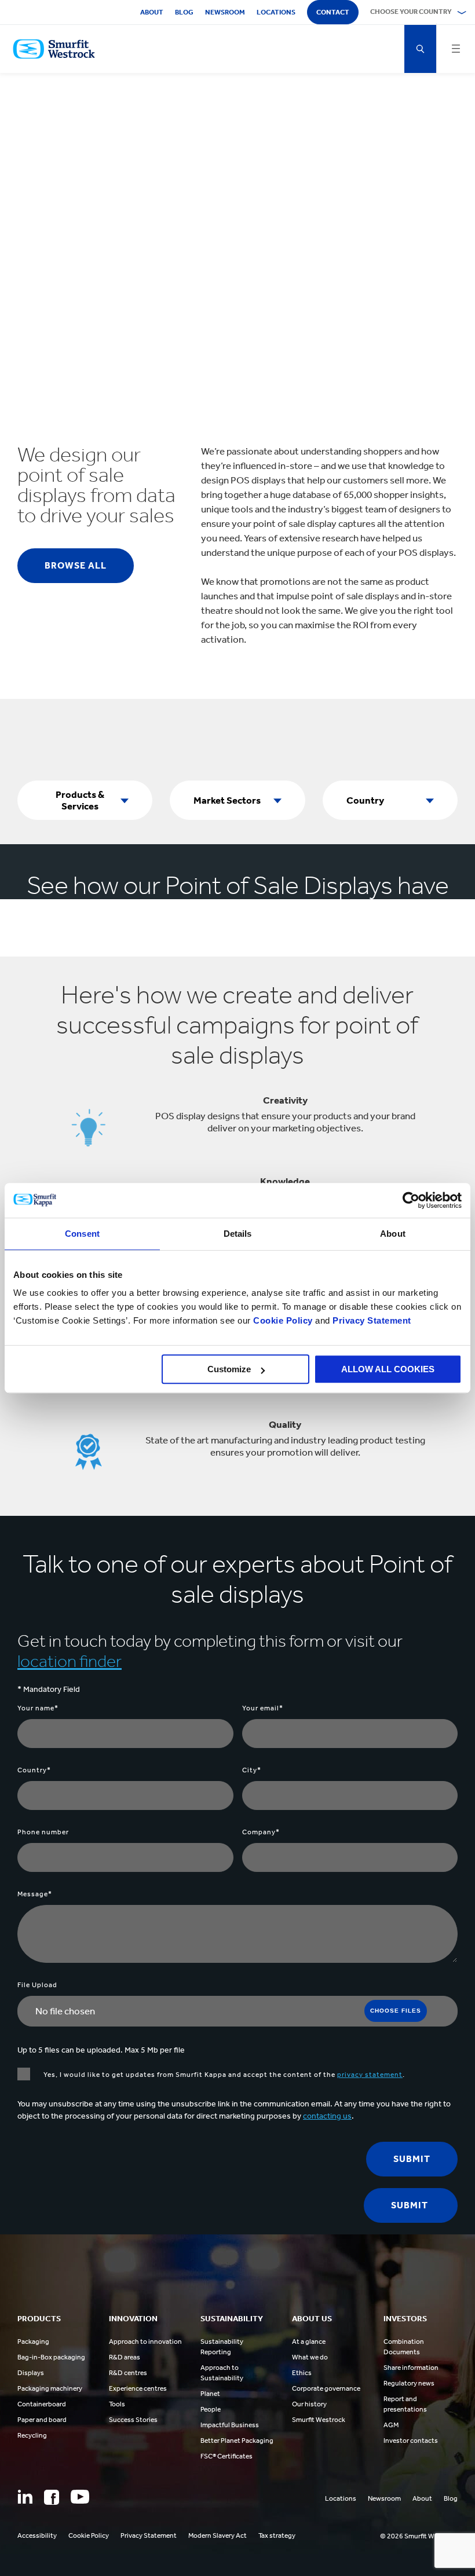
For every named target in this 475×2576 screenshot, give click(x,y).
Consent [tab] (82, 1234)
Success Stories (133, 2420)
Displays (31, 2373)
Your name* (38, 1708)
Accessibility (37, 2535)
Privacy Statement (371, 1320)
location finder (70, 1661)
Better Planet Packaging (237, 2441)
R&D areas (125, 2357)
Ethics (302, 2373)
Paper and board (42, 2420)
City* (252, 1770)
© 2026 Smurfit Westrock (419, 2536)
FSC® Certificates (226, 2456)
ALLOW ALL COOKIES (388, 1369)
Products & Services (80, 800)
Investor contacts (411, 2441)
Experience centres (138, 2388)
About (152, 12)
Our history (309, 2404)
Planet (210, 2394)
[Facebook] (52, 2497)
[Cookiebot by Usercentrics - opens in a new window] (411, 1200)
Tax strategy (277, 2535)
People (211, 2409)
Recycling (32, 2435)
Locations (276, 12)
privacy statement (370, 2075)
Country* (34, 1770)
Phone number (43, 1832)
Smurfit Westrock (319, 2420)
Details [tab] (238, 1234)
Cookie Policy (283, 1320)
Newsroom (225, 12)
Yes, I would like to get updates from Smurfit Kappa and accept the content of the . (223, 2075)
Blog (184, 12)
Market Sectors (227, 800)
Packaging (33, 2342)
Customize (229, 1369)
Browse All (76, 565)
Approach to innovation (145, 2342)
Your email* (263, 1708)
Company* (261, 1832)
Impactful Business (230, 2425)
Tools (117, 2404)
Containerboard (42, 2404)
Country (365, 800)
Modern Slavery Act (218, 2535)
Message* (35, 1894)
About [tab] (393, 1234)
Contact (333, 12)
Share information (411, 2368)
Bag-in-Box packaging (51, 2357)
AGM (391, 2425)
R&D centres (128, 2373)
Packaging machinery (50, 2388)
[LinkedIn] (25, 2497)
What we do (310, 2357)
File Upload (37, 1985)
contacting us (327, 2116)
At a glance (309, 2342)
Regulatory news (409, 2383)
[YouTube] (80, 2497)
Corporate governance (326, 2388)
